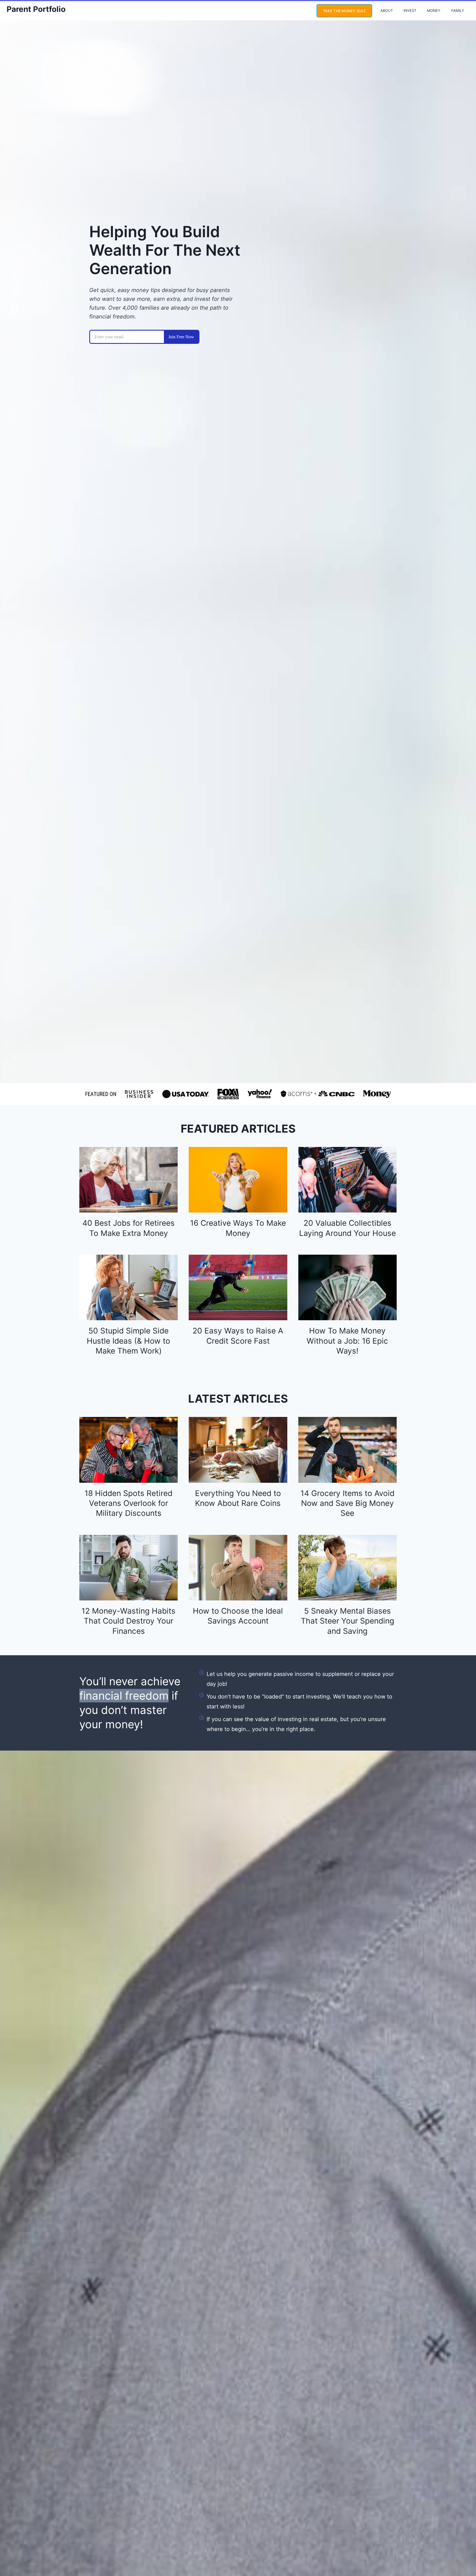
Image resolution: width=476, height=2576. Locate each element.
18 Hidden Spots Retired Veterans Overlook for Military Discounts (129, 1503)
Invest (410, 10)
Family (458, 10)
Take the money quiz (344, 11)
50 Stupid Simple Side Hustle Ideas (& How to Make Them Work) (129, 1341)
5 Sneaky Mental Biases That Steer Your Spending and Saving (347, 1621)
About (387, 10)
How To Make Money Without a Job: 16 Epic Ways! (347, 1341)
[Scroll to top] (461, 2553)
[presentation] (129, 1180)
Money (434, 10)
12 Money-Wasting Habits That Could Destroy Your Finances (129, 1621)
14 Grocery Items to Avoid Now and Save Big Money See (347, 1503)
